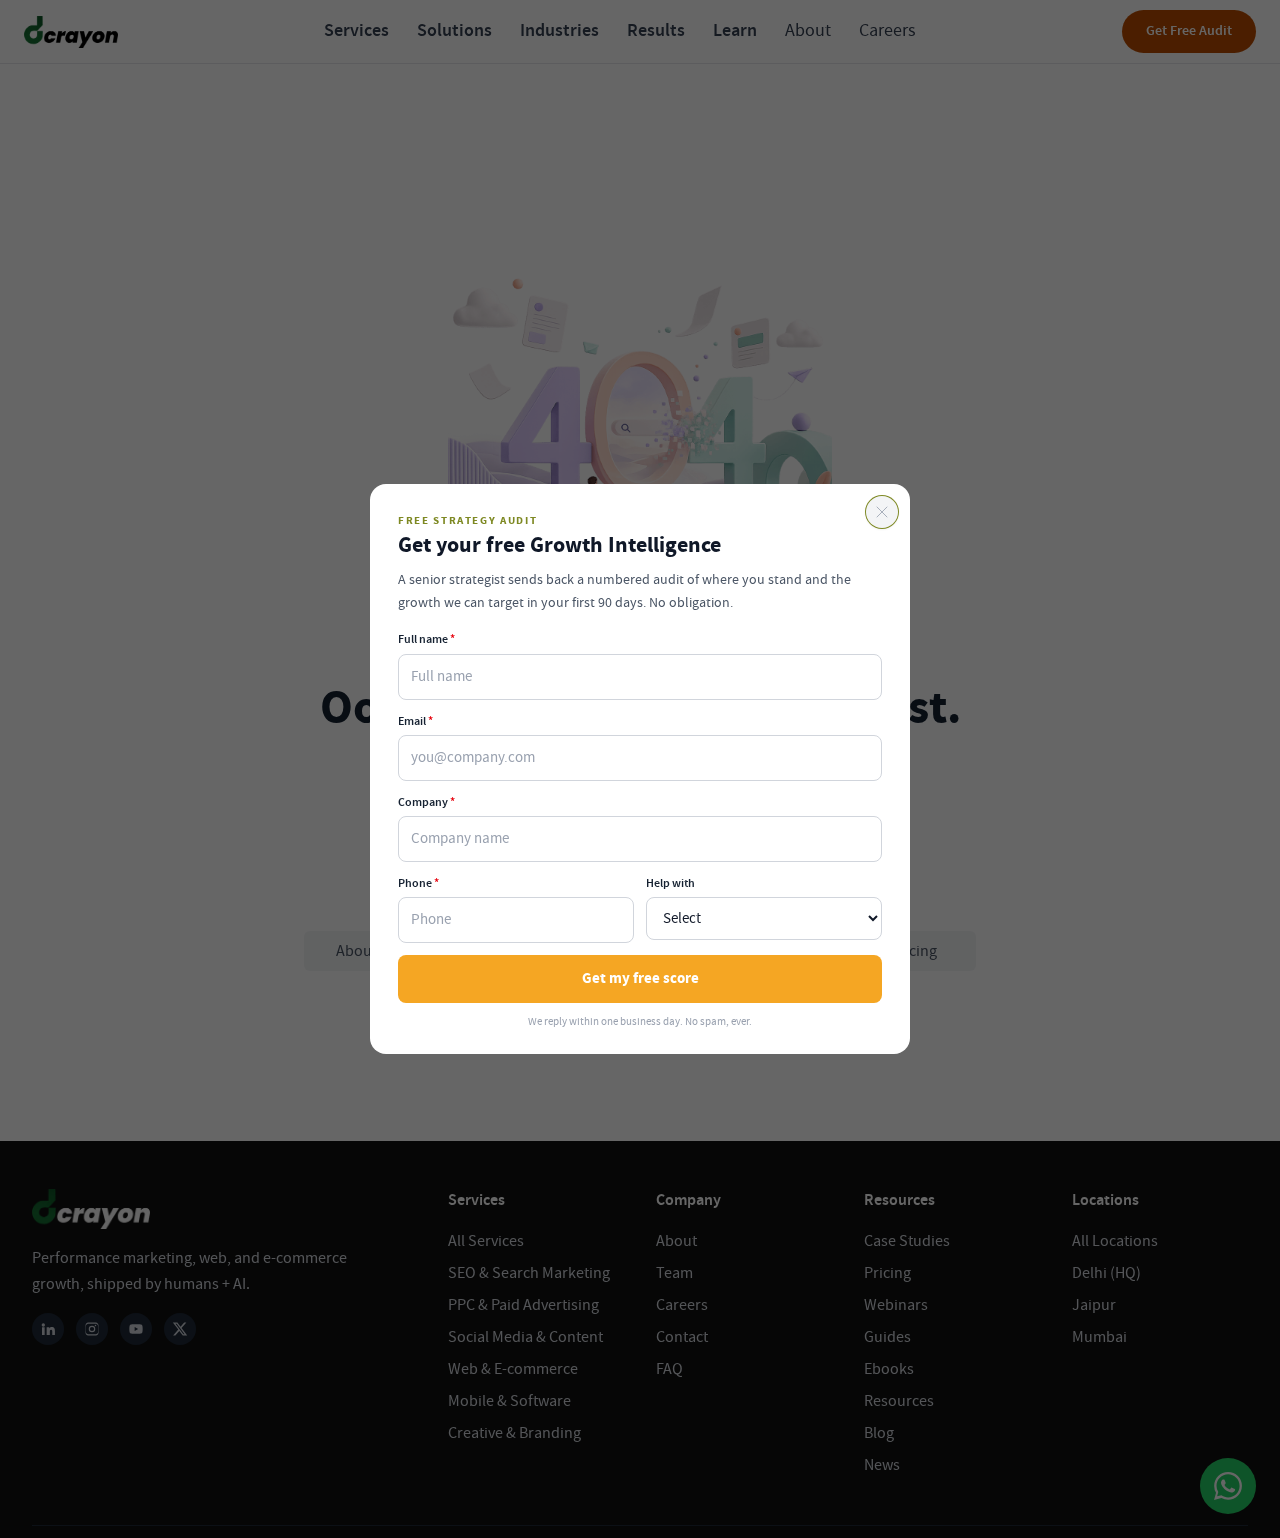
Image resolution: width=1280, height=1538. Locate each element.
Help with (670, 883)
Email (415, 721)
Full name (426, 639)
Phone (418, 883)
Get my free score (640, 978)
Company (426, 802)
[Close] (882, 512)
